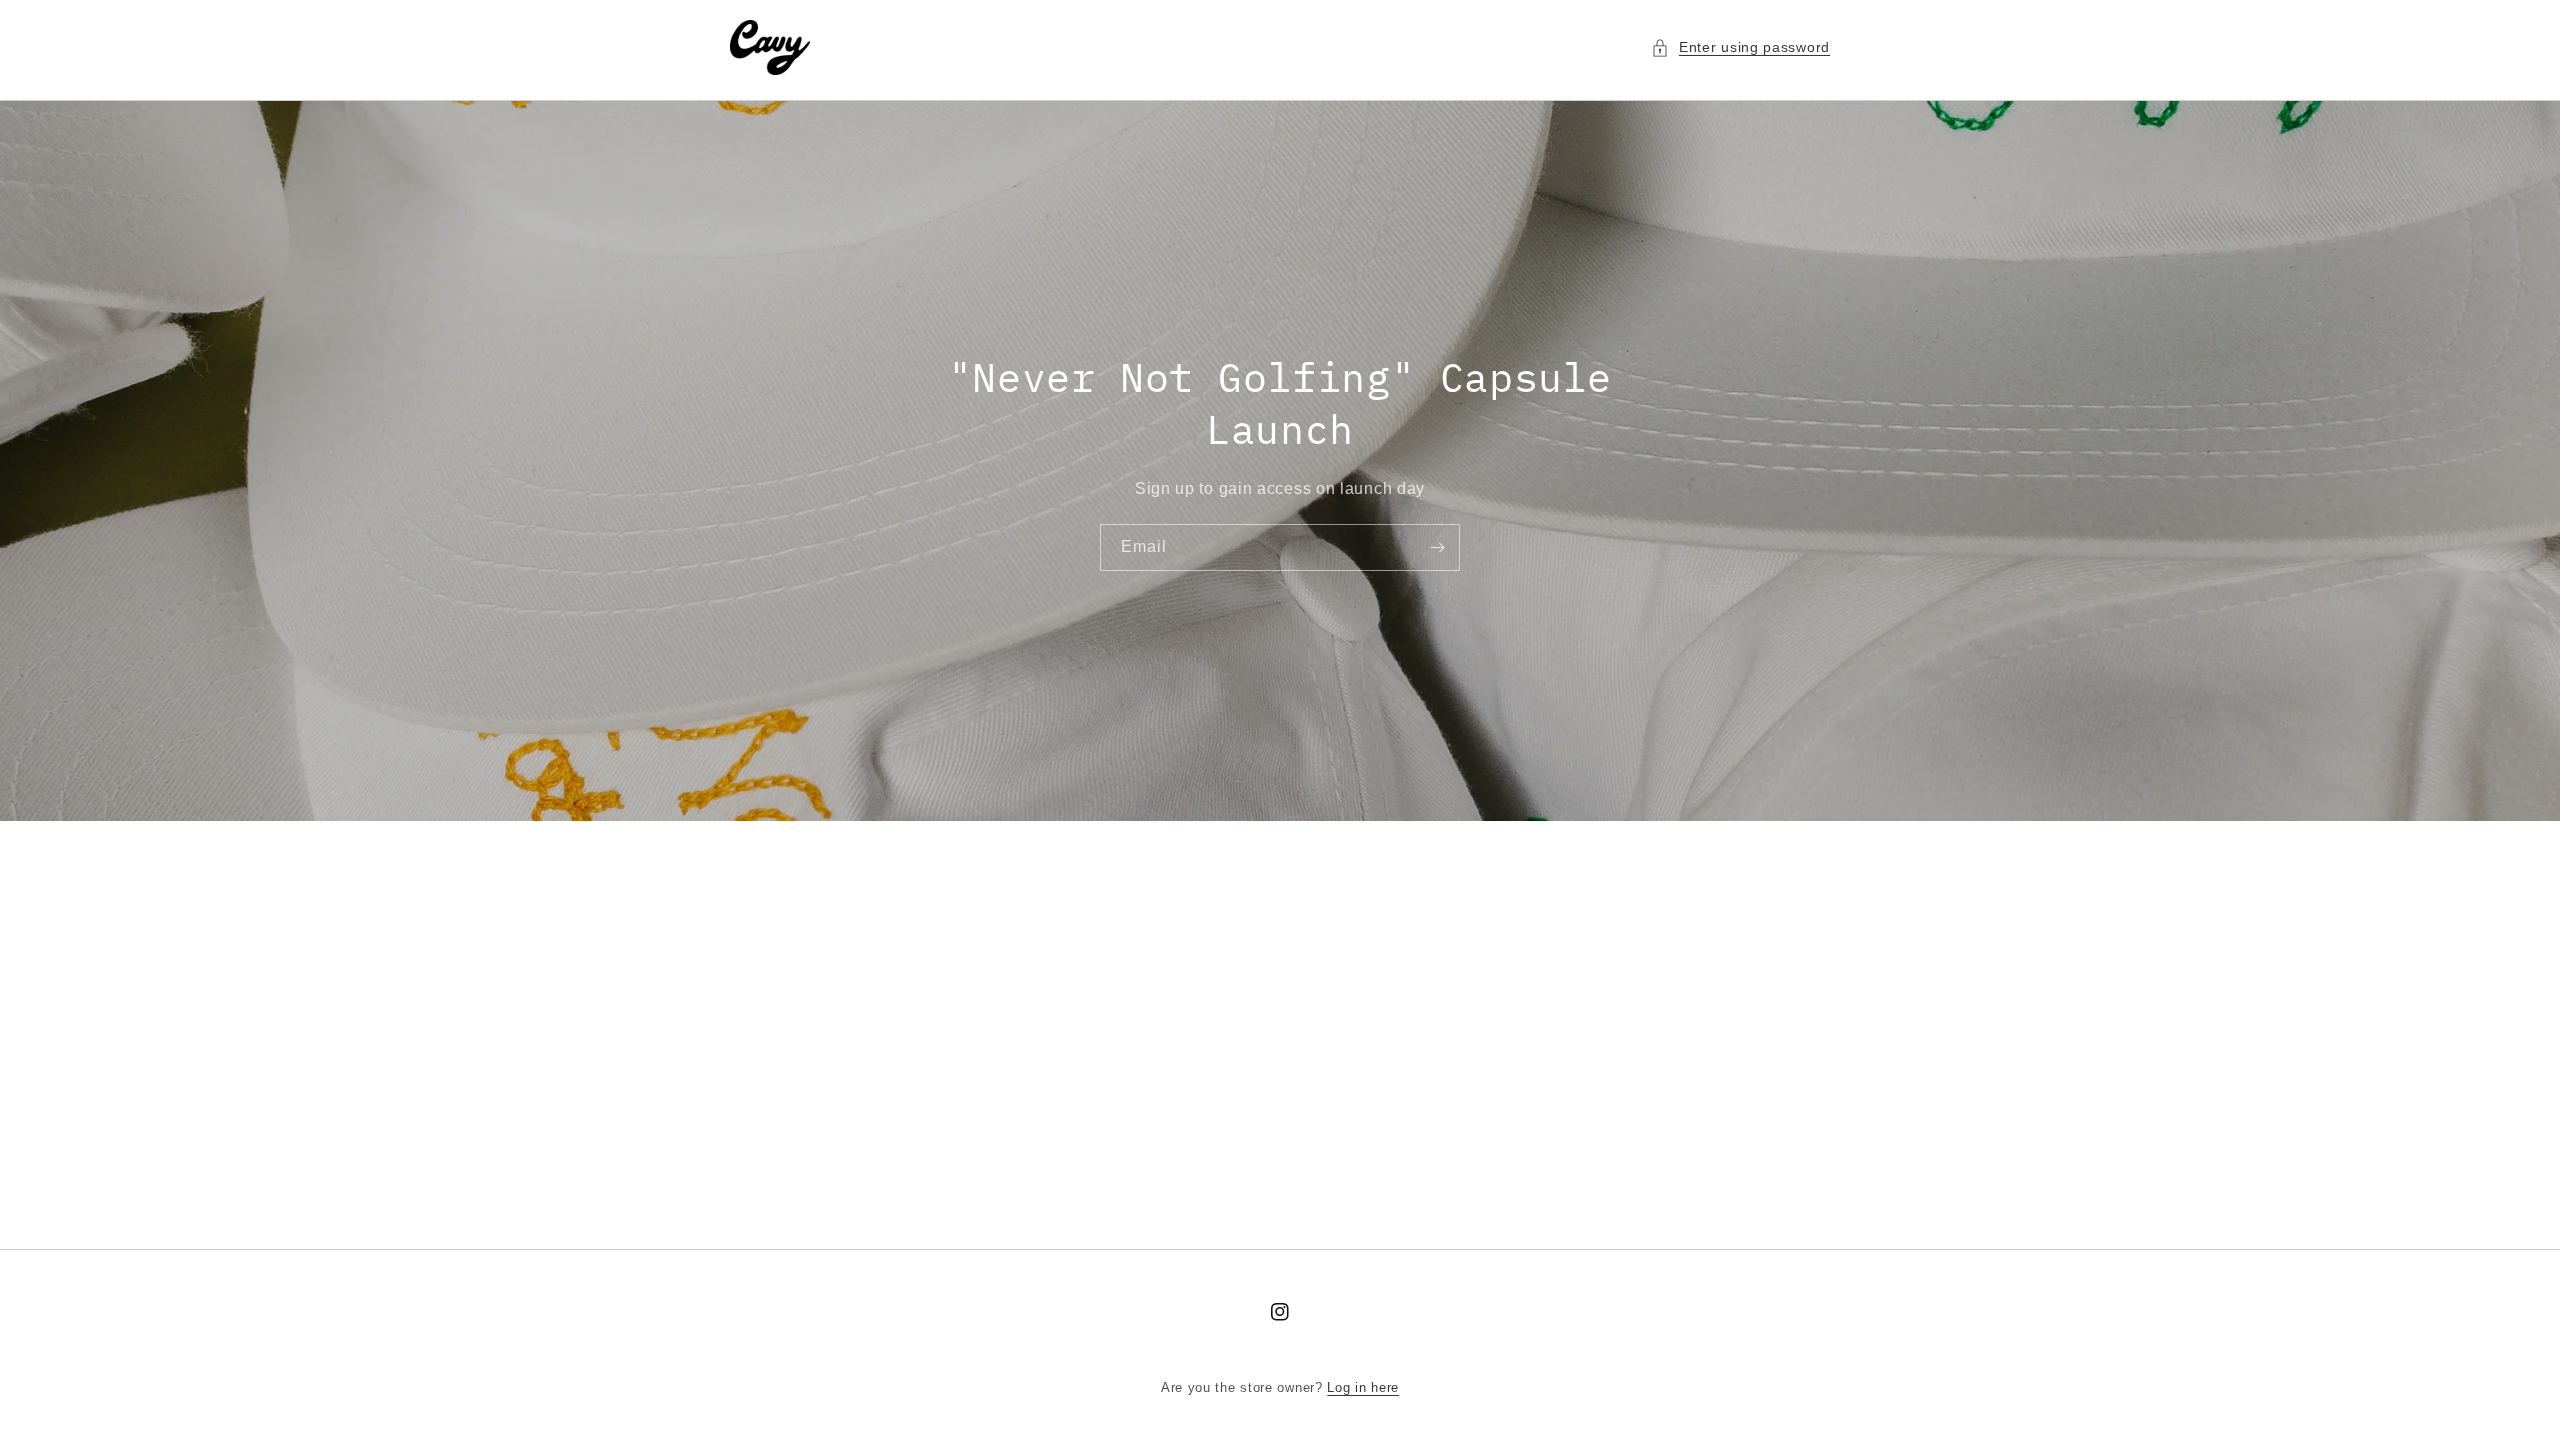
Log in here (1363, 1387)
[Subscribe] (1437, 547)
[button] (1740, 47)
